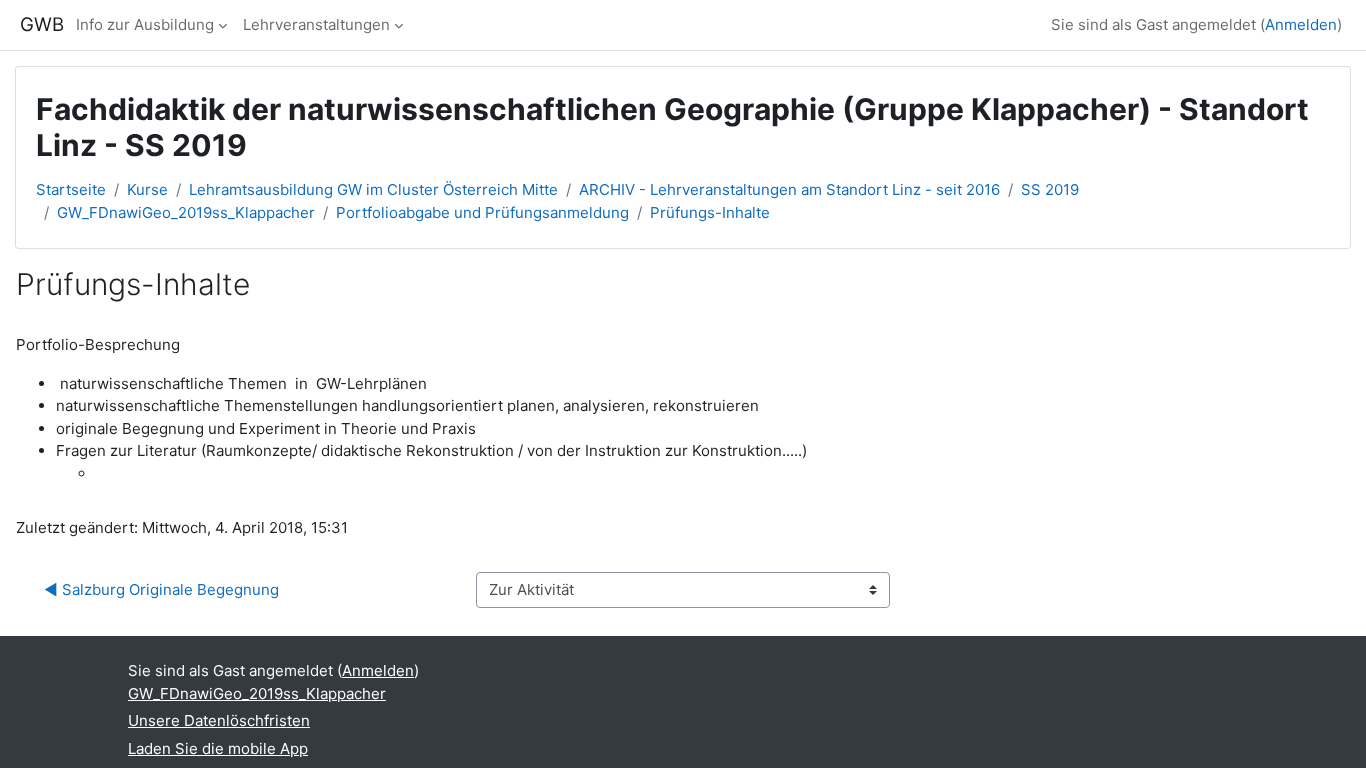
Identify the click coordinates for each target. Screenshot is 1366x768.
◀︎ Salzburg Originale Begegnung (161, 589)
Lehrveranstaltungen (316, 24)
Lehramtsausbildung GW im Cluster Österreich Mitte (373, 189)
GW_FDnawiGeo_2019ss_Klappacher (186, 212)
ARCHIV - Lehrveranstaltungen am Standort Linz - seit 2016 (789, 189)
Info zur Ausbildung (145, 24)
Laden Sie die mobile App (218, 748)
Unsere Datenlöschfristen (219, 720)
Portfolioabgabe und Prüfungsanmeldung (482, 212)
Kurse (147, 189)
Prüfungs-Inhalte (710, 212)
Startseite (71, 189)
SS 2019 (1050, 189)
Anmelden (1301, 24)
